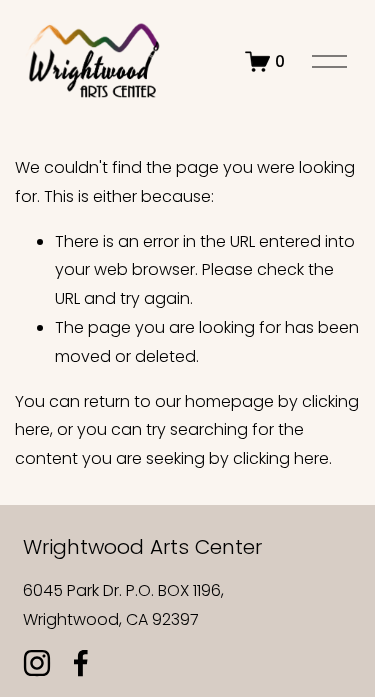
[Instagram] (37, 663)
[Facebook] (81, 663)
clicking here (281, 458)
